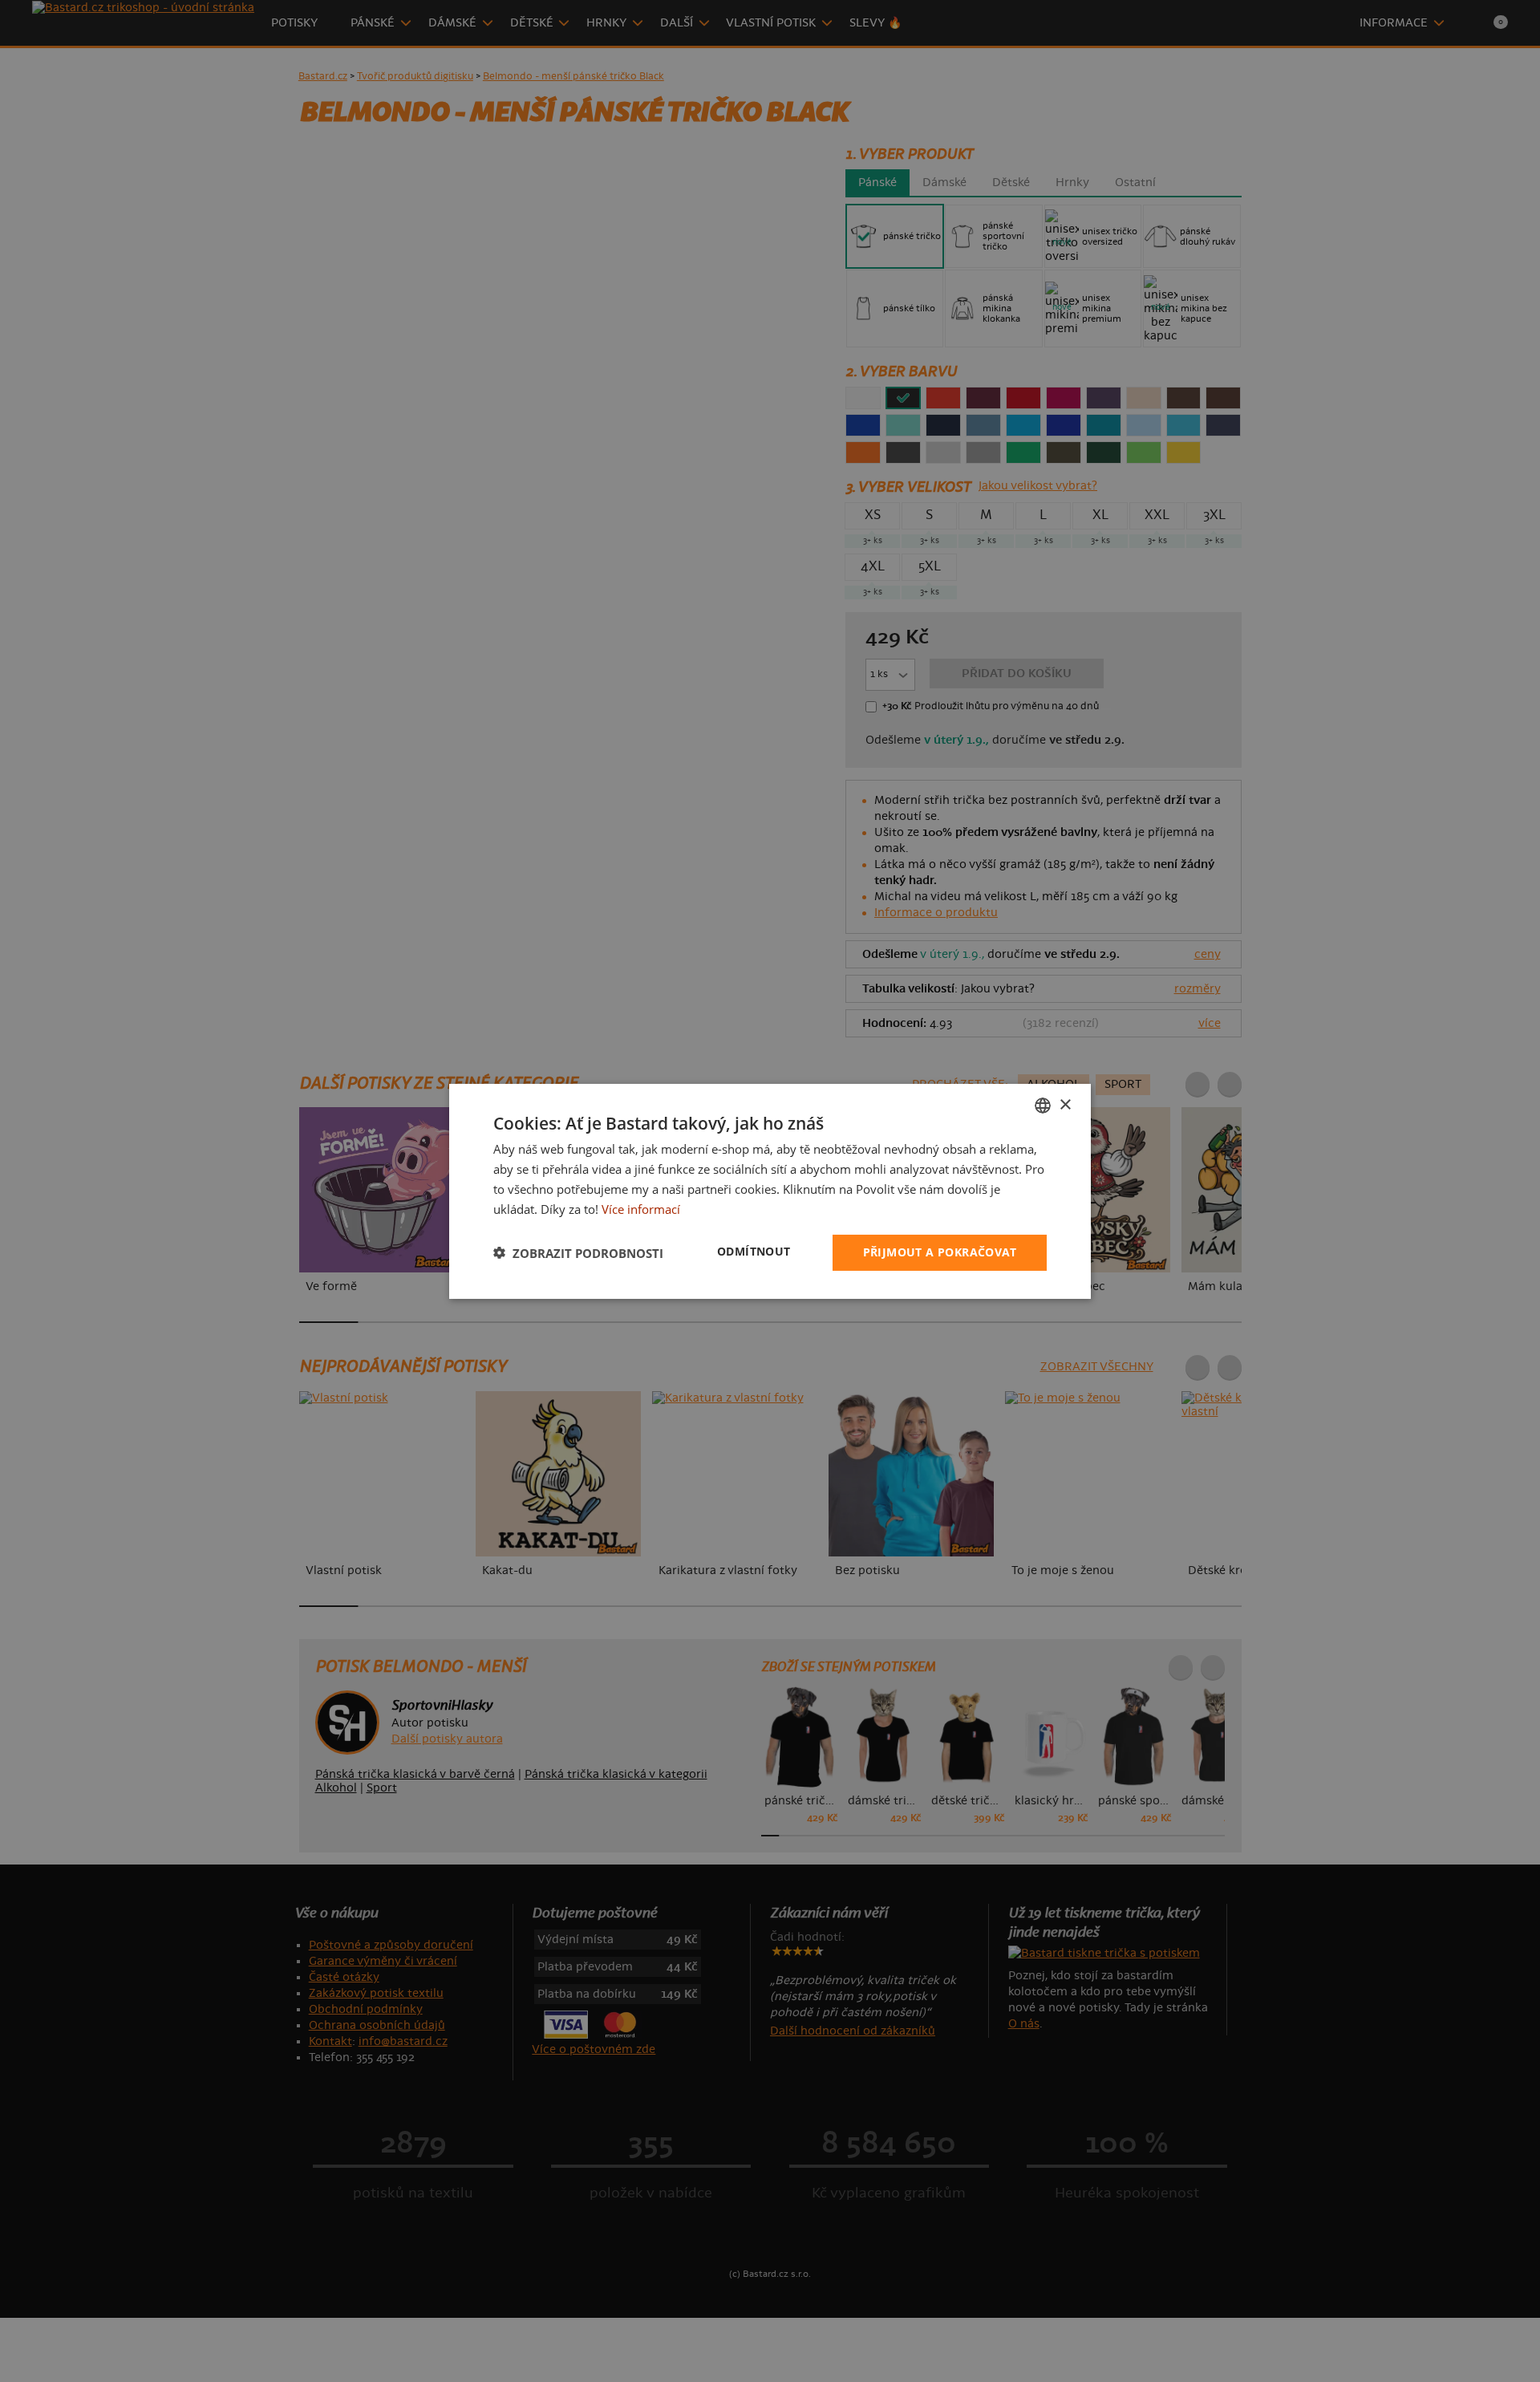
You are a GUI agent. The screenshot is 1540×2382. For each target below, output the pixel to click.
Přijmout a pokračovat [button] (940, 1252)
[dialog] (770, 1191)
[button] (578, 1252)
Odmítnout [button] (754, 1251)
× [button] (1065, 1104)
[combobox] (1043, 1105)
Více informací (641, 1208)
